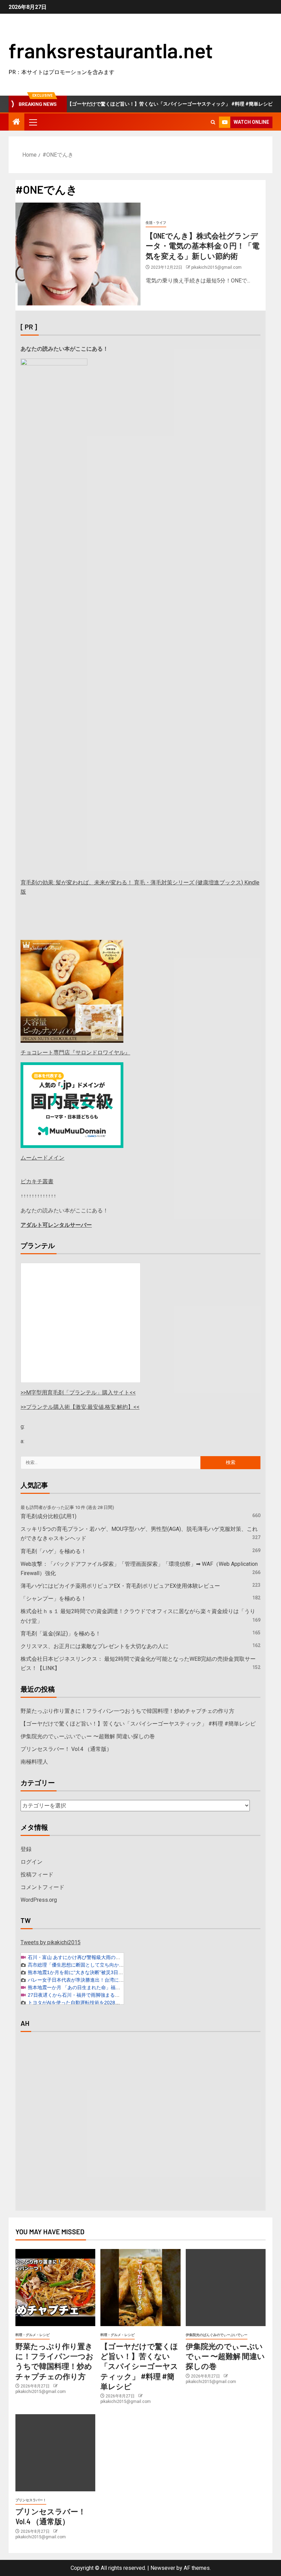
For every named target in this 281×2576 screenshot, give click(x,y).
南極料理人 (34, 1762)
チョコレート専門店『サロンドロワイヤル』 (75, 1053)
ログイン (32, 1862)
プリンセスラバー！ (31, 2500)
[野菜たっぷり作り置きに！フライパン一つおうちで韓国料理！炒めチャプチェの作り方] (55, 2288)
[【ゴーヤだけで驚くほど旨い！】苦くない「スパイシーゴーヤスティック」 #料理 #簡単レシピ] (140, 2288)
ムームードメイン (42, 1158)
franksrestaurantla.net (111, 50)
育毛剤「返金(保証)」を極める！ (61, 1634)
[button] (33, 122)
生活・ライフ (156, 223)
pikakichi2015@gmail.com (216, 267)
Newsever (163, 2568)
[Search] (213, 122)
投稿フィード (37, 1874)
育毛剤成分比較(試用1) (48, 1516)
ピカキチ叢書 (37, 1181)
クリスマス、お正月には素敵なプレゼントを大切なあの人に (95, 1646)
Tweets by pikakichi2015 (51, 1942)
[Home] (16, 122)
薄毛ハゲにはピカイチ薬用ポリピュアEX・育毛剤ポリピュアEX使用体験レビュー (120, 1586)
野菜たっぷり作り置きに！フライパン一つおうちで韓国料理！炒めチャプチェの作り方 (127, 1711)
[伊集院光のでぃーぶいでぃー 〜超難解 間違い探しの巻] (226, 2288)
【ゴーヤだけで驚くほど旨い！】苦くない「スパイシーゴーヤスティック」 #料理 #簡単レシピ (141, 104)
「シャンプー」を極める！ (53, 1599)
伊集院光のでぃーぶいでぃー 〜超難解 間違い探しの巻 (88, 1736)
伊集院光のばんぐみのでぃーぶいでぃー (217, 2335)
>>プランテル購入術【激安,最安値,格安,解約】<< (80, 1407)
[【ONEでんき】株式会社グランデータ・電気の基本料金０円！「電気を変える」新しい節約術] (78, 254)
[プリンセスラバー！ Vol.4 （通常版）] (55, 2453)
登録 (26, 1849)
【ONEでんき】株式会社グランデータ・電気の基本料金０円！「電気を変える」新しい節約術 (203, 246)
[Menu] (33, 122)
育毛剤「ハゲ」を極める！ (53, 1551)
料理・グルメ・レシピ (33, 2335)
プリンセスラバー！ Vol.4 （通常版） (66, 1749)
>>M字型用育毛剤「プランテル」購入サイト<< (78, 1393)
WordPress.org (39, 1900)
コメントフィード (42, 1887)
